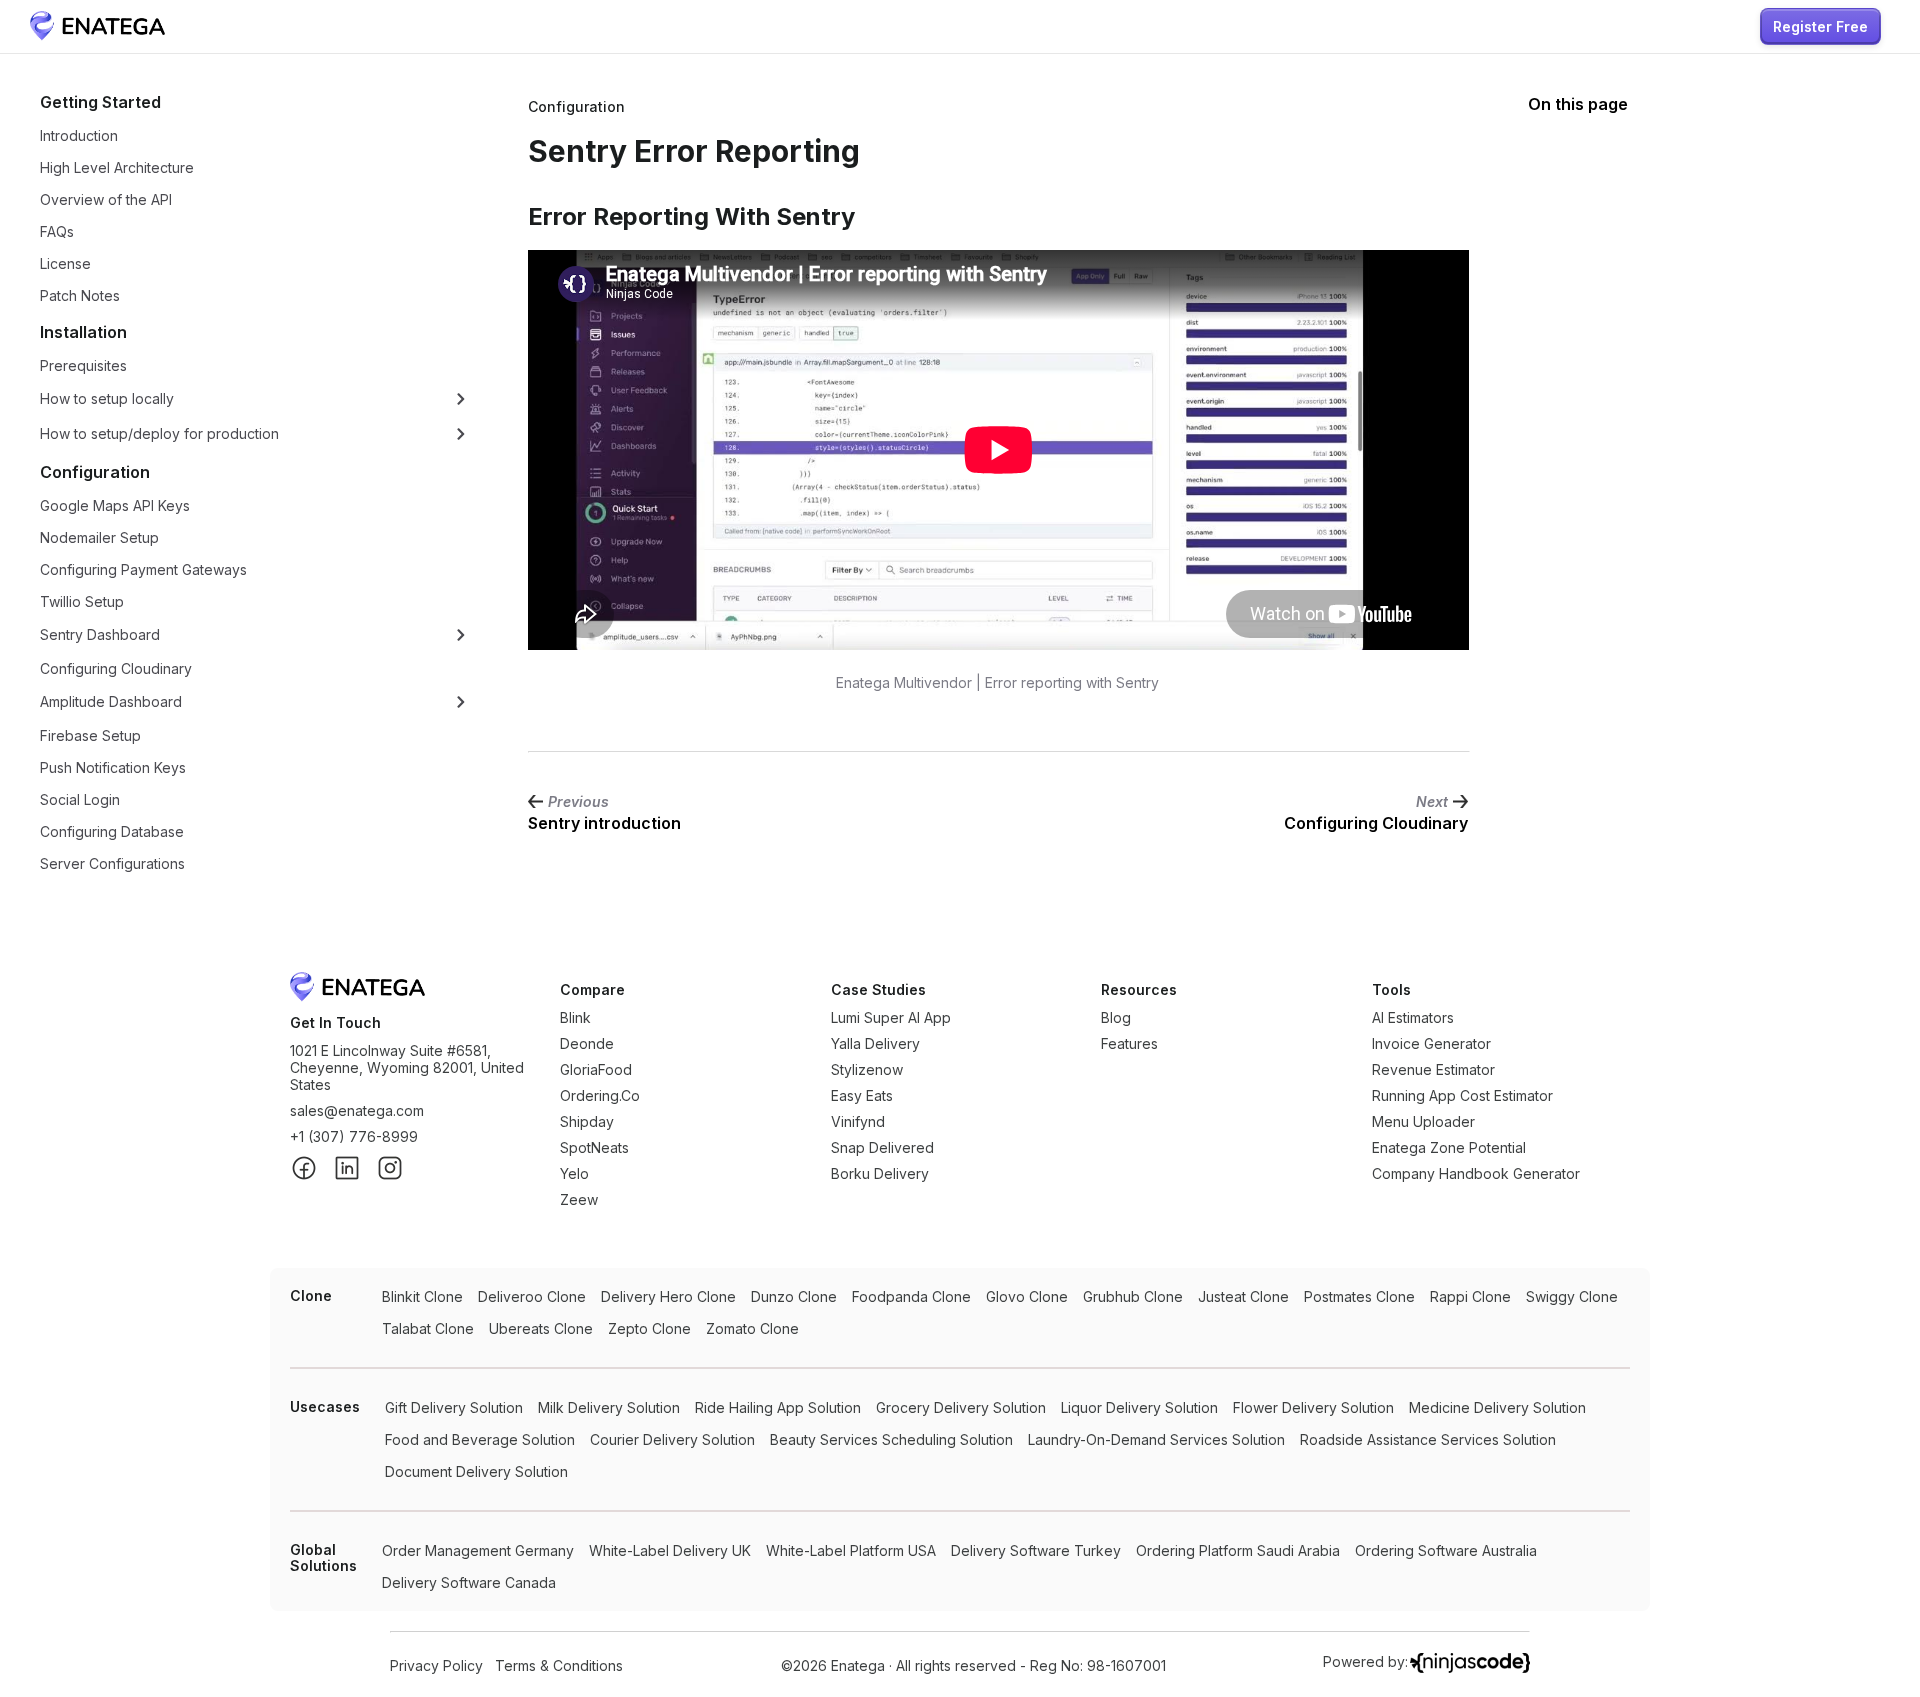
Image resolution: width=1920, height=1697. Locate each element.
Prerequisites (83, 365)
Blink (575, 1017)
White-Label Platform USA (851, 1550)
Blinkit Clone (422, 1296)
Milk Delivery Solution (609, 1407)
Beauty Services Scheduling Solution (891, 1439)
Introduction (79, 135)
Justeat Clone (1243, 1296)
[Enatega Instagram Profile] (390, 1169)
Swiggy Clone (1572, 1296)
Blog (1116, 1017)
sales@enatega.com (357, 1110)
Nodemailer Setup (99, 537)
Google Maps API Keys (115, 505)
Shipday (587, 1121)
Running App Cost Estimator (1462, 1095)
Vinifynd (858, 1121)
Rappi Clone (1470, 1296)
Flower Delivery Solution (1313, 1407)
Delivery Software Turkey (1036, 1550)
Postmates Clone (1359, 1296)
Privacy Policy (436, 1665)
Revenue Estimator (1433, 1069)
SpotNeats (594, 1147)
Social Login (80, 799)
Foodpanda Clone (911, 1296)
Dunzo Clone (794, 1296)
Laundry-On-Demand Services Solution (1156, 1439)
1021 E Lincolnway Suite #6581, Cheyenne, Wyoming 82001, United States (407, 1067)
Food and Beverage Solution (480, 1439)
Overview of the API (106, 199)
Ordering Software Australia (1446, 1550)
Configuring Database (112, 831)
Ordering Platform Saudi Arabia (1238, 1550)
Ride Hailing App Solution (778, 1407)
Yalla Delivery (875, 1043)
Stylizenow (867, 1069)
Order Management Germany (478, 1550)
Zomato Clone (752, 1328)
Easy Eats (862, 1095)
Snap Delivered (882, 1147)
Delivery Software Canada (469, 1582)
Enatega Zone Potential (1449, 1147)
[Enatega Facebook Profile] (304, 1169)
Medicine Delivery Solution (1497, 1407)
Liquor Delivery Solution (1139, 1407)
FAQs (57, 231)
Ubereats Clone (541, 1328)
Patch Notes (80, 295)
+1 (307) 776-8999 (354, 1136)
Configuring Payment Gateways (143, 569)
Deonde (587, 1043)
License (65, 263)
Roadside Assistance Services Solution (1428, 1439)
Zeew (579, 1199)
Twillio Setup (82, 601)
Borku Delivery (880, 1173)
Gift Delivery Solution (454, 1407)
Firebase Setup (90, 735)
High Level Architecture (117, 167)
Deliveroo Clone (532, 1296)
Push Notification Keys (113, 767)
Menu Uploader (1423, 1121)
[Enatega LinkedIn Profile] (347, 1169)
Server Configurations (112, 863)
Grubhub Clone (1133, 1296)
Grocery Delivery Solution (961, 1407)
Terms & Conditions (559, 1665)
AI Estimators (1413, 1017)
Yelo (574, 1173)
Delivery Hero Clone (668, 1296)
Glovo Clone (1027, 1296)
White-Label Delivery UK (670, 1550)
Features (1129, 1043)
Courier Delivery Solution (672, 1439)
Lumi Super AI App (891, 1017)
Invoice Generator (1431, 1043)
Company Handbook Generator (1476, 1173)
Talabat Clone (428, 1328)
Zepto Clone (649, 1328)
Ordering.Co (600, 1095)
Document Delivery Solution (476, 1471)
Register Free (1820, 26)
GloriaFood (596, 1069)
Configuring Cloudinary (116, 668)
